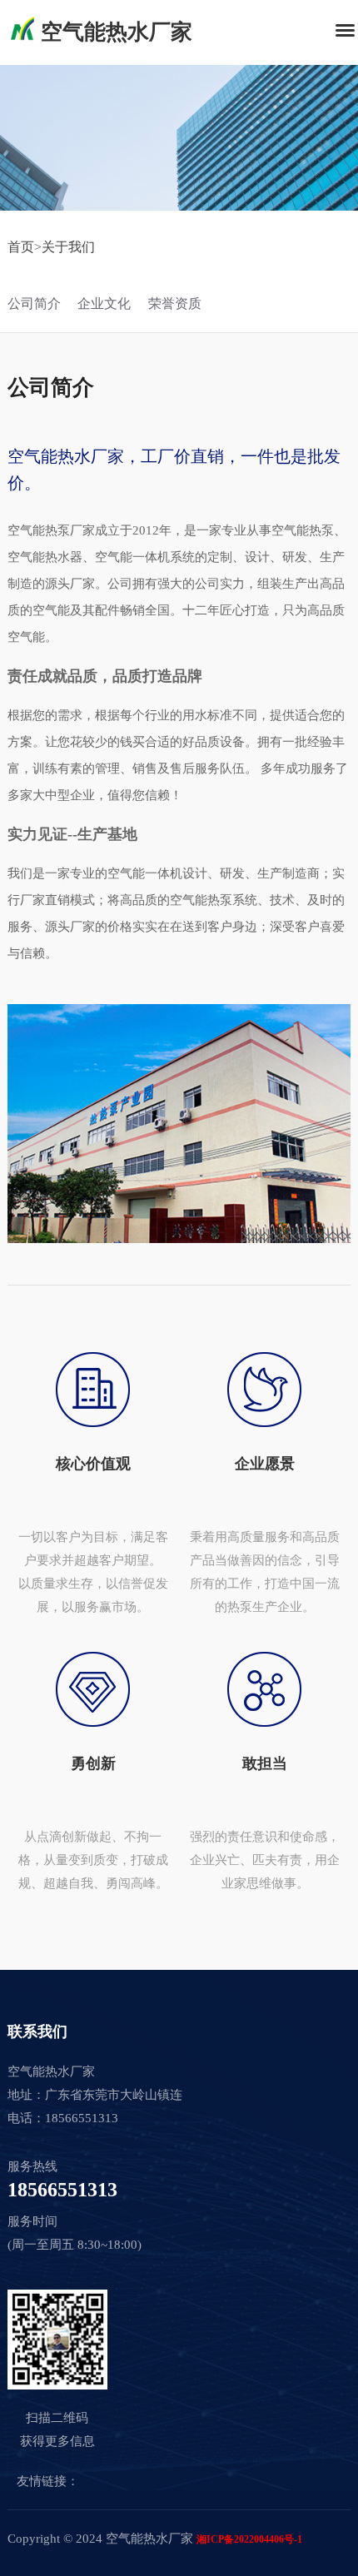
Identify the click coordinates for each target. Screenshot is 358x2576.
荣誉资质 (175, 303)
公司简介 (34, 303)
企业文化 (104, 303)
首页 (21, 247)
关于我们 (68, 247)
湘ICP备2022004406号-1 (249, 2539)
